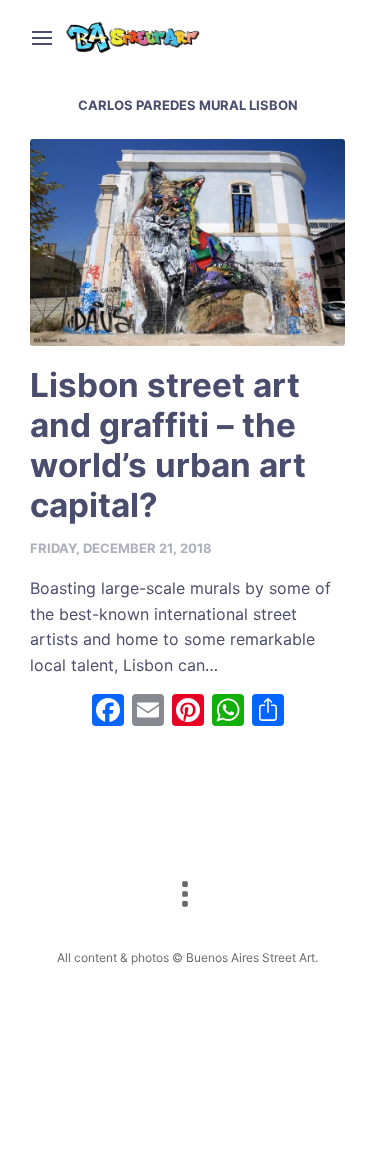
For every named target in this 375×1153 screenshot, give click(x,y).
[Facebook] (108, 712)
